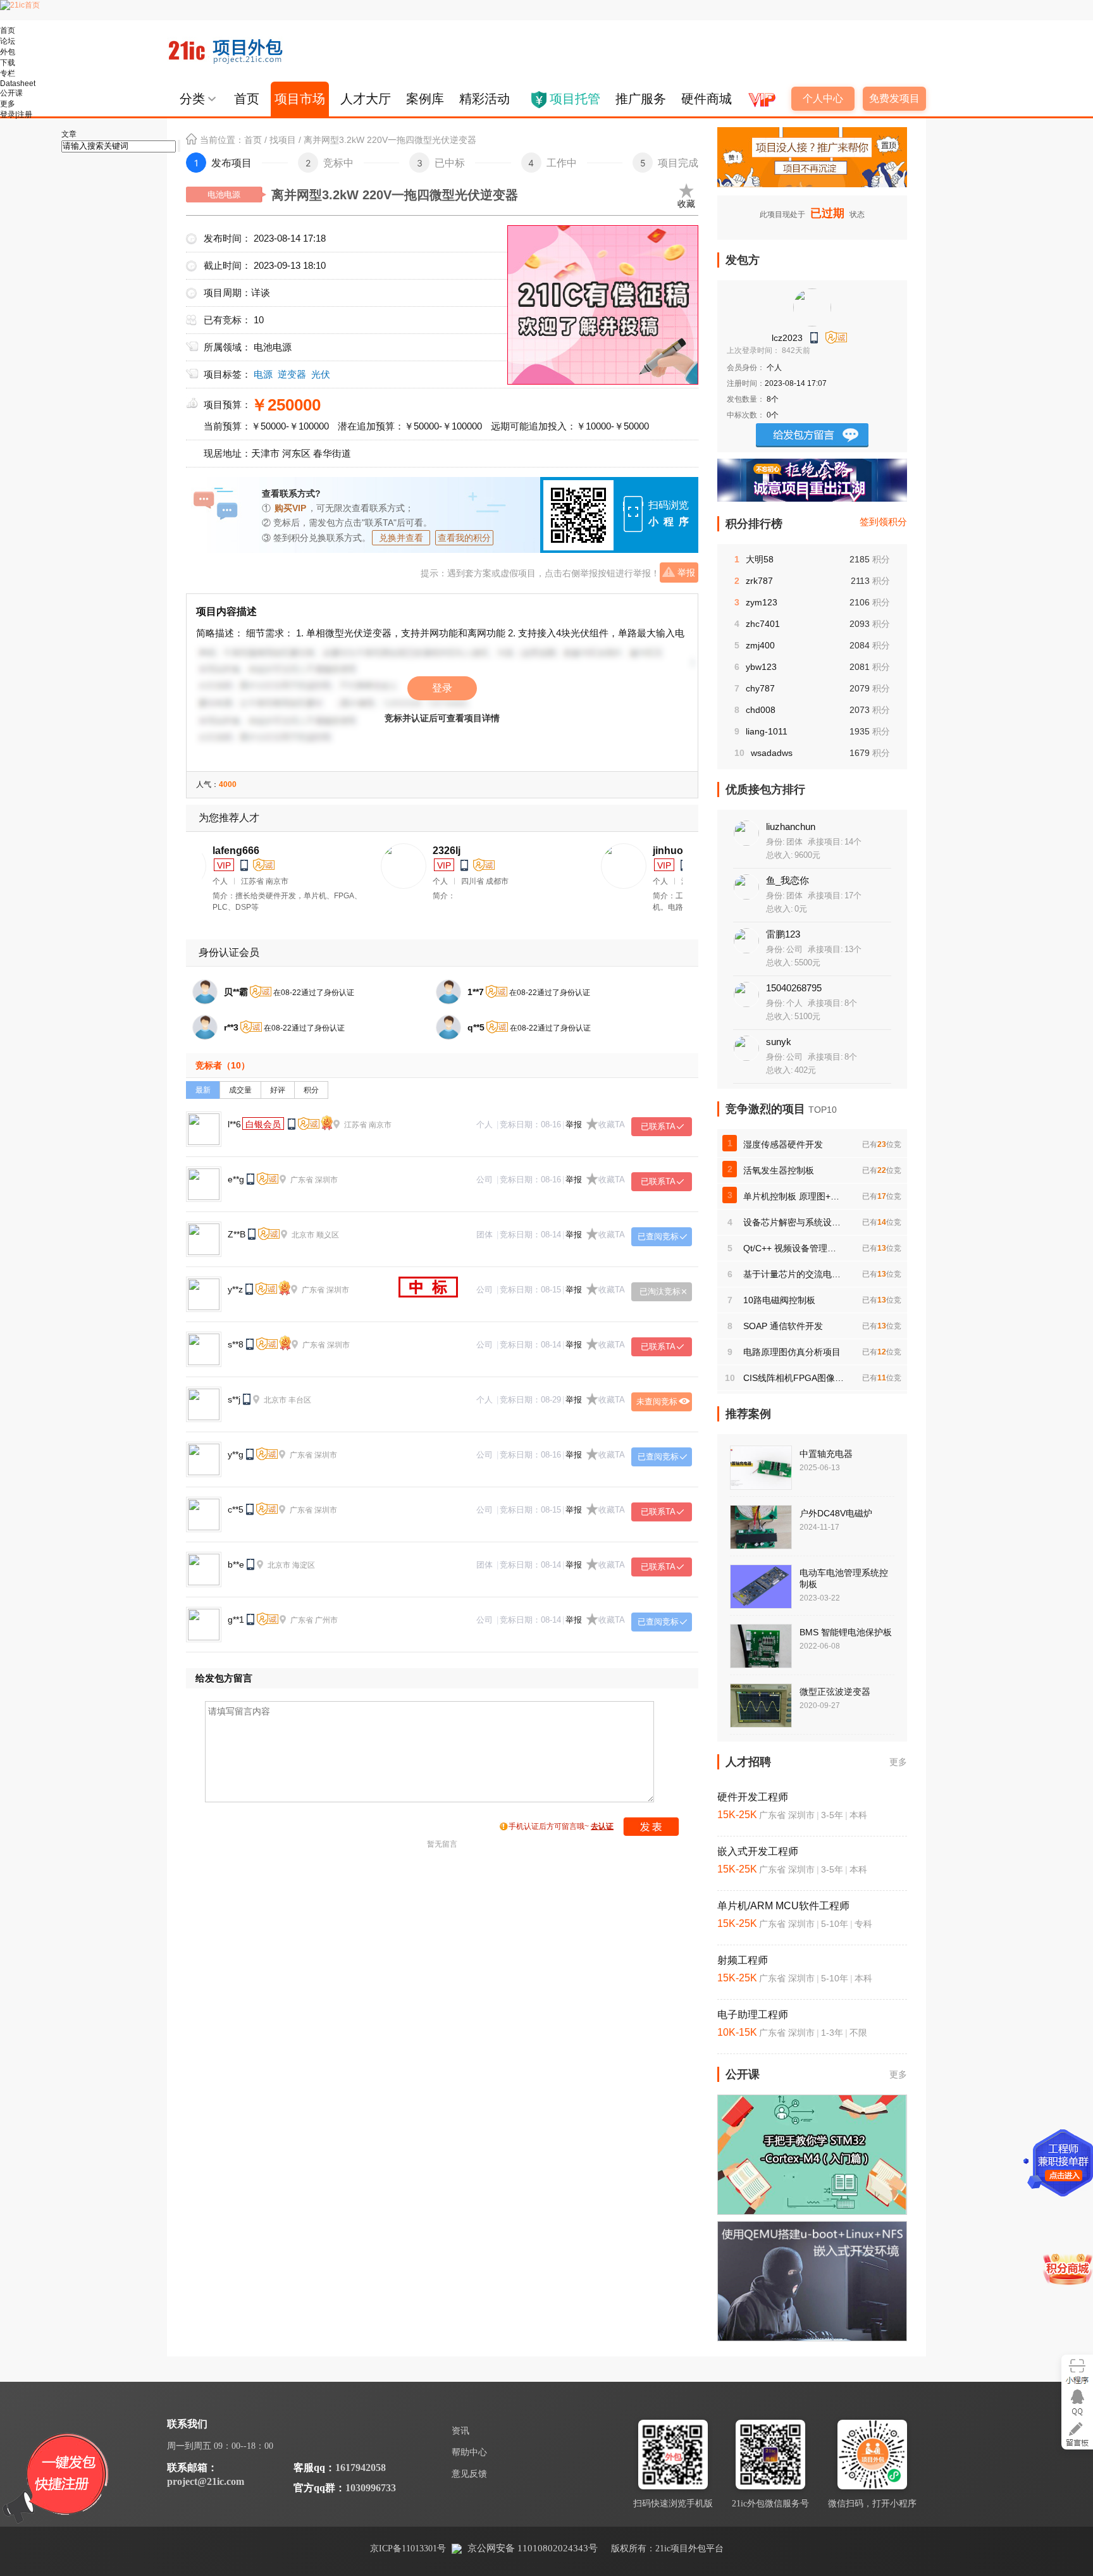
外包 (8, 52)
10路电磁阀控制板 (779, 1300)
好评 (278, 1090)
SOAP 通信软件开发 (783, 1326)
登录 (442, 688)
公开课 (11, 93)
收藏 (686, 204)
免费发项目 (894, 98)
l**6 (234, 1124)
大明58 (760, 559)
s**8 (236, 1344)
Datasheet (18, 84)
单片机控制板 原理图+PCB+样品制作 (794, 1196)
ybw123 (761, 667)
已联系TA (658, 1126)
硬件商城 (707, 99)
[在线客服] (1077, 2402)
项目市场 (300, 99)
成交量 (240, 1090)
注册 (25, 115)
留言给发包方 (812, 435)
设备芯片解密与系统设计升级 (794, 1222)
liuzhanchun (791, 827)
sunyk (779, 1042)
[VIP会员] (761, 95)
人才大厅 (366, 99)
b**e (236, 1564)
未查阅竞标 (657, 1402)
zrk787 (759, 581)
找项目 (283, 140)
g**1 (236, 1619)
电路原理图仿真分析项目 (792, 1352)
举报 (686, 573)
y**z (235, 1289)
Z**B (237, 1234)
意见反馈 (469, 2474)
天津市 (265, 453)
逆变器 (292, 374)
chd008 (761, 710)
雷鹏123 (783, 934)
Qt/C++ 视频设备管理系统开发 (794, 1248)
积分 (311, 1090)
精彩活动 (485, 99)
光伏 (321, 374)
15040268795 (794, 988)
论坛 (8, 41)
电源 (263, 374)
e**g (236, 1179)
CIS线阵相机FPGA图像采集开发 (794, 1378)
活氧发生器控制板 (779, 1170)
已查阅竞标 (658, 1236)
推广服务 (641, 99)
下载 (8, 63)
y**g (236, 1454)
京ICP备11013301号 (408, 2548)
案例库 (425, 99)
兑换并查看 (401, 538)
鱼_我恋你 (787, 880)
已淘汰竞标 (660, 1291)
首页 (247, 99)
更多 (898, 1762)
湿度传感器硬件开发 (783, 1144)
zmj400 (760, 645)
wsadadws (772, 753)
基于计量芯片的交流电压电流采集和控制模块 (794, 1274)
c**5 (236, 1509)
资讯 (460, 2431)
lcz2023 (787, 338)
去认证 (602, 1826)
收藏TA (612, 1124)
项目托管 (575, 99)
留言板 (1077, 2434)
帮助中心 (469, 2452)
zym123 (762, 602)
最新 (203, 1090)
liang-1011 (767, 731)
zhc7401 (763, 624)
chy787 (760, 688)
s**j (234, 1399)
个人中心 (823, 98)
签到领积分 (883, 522)
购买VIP (290, 508)
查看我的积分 (464, 538)
